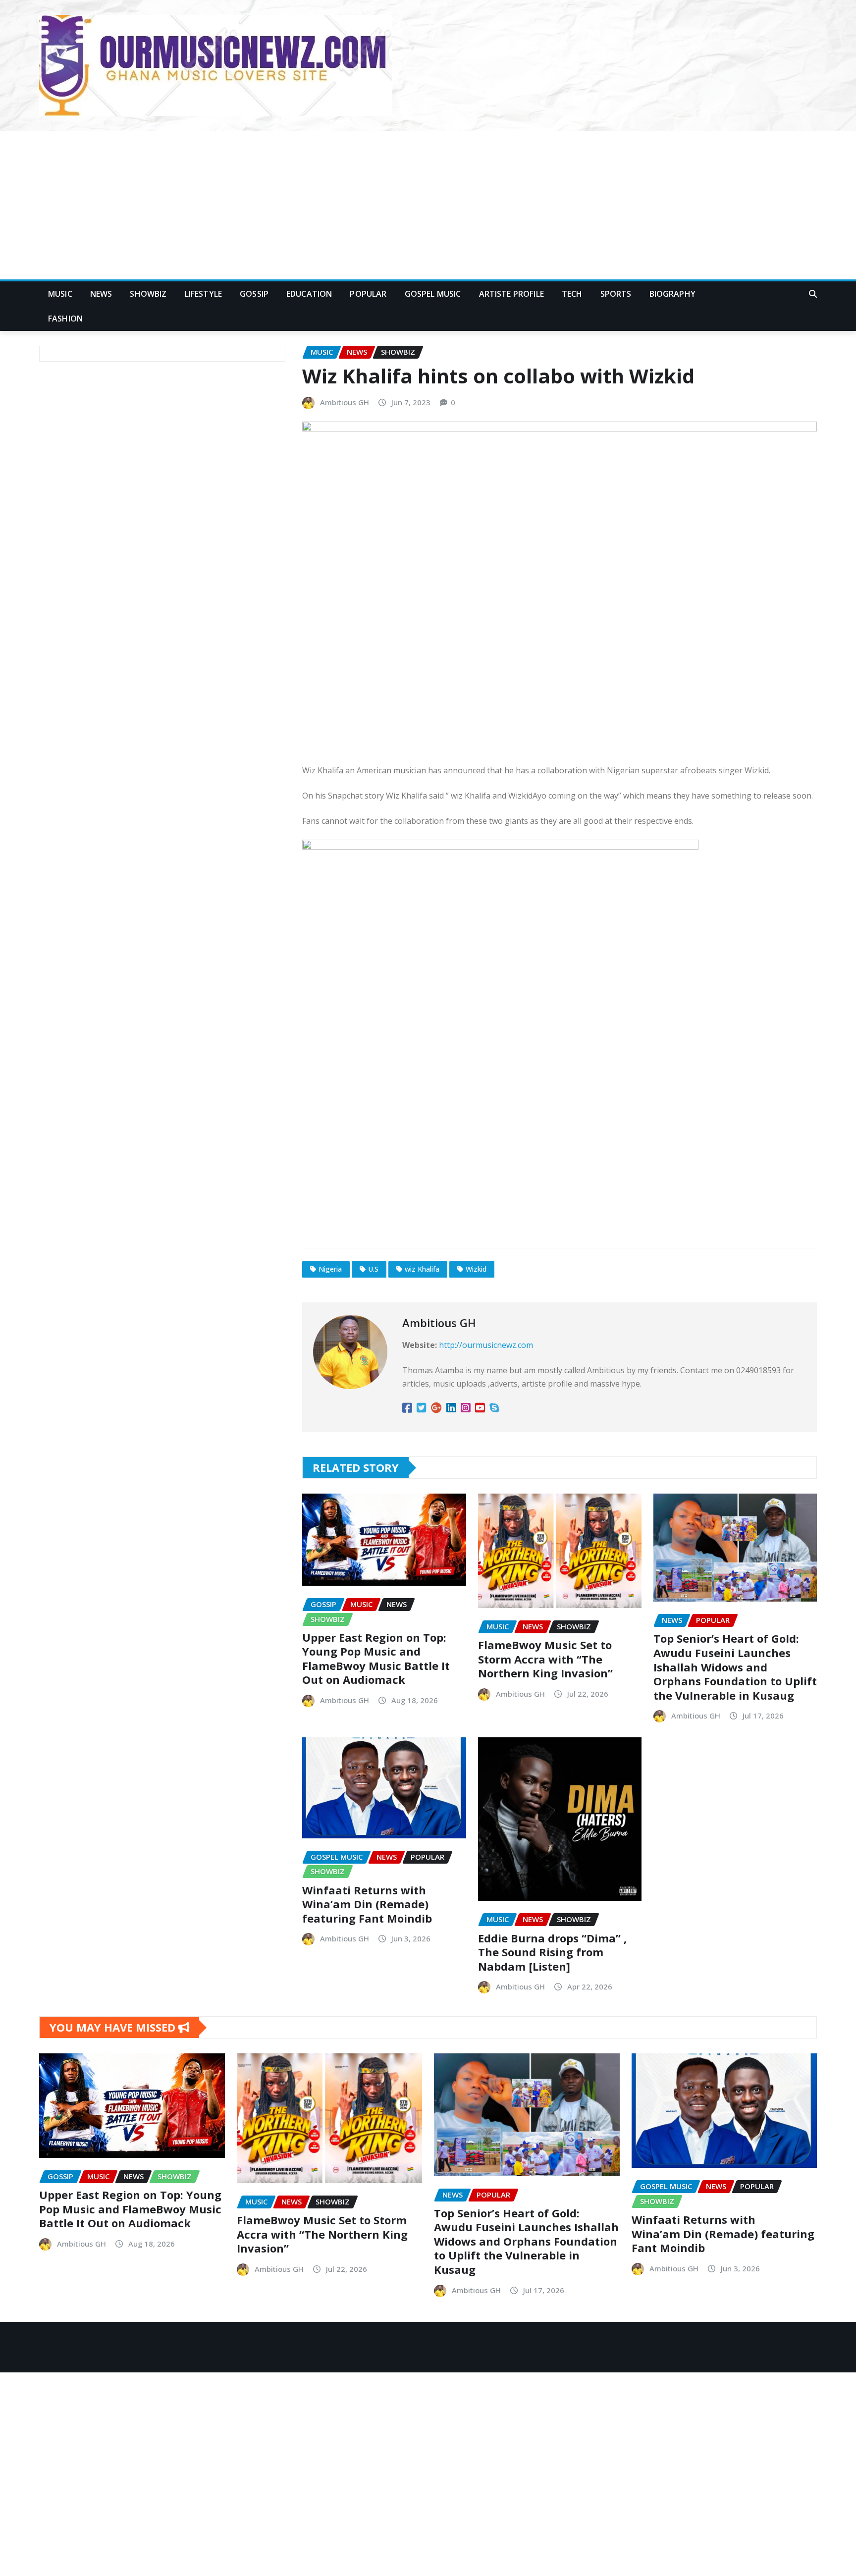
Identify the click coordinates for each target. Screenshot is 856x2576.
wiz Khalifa (422, 1269)
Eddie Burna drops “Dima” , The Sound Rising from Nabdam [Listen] (552, 1952)
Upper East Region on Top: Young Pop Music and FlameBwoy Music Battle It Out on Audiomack (376, 1659)
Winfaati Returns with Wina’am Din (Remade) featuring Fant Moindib (367, 1904)
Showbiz (148, 294)
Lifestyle (203, 294)
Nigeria (330, 1269)
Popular (368, 294)
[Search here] (813, 294)
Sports (616, 294)
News (101, 294)
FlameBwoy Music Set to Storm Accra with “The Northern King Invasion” (545, 1659)
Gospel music (433, 294)
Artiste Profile (511, 294)
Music (60, 294)
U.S (373, 1269)
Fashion (65, 319)
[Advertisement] (428, 206)
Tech (572, 294)
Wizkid (476, 1269)
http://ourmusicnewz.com (486, 1345)
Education (309, 294)
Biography (672, 294)
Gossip (254, 294)
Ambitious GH (345, 402)
